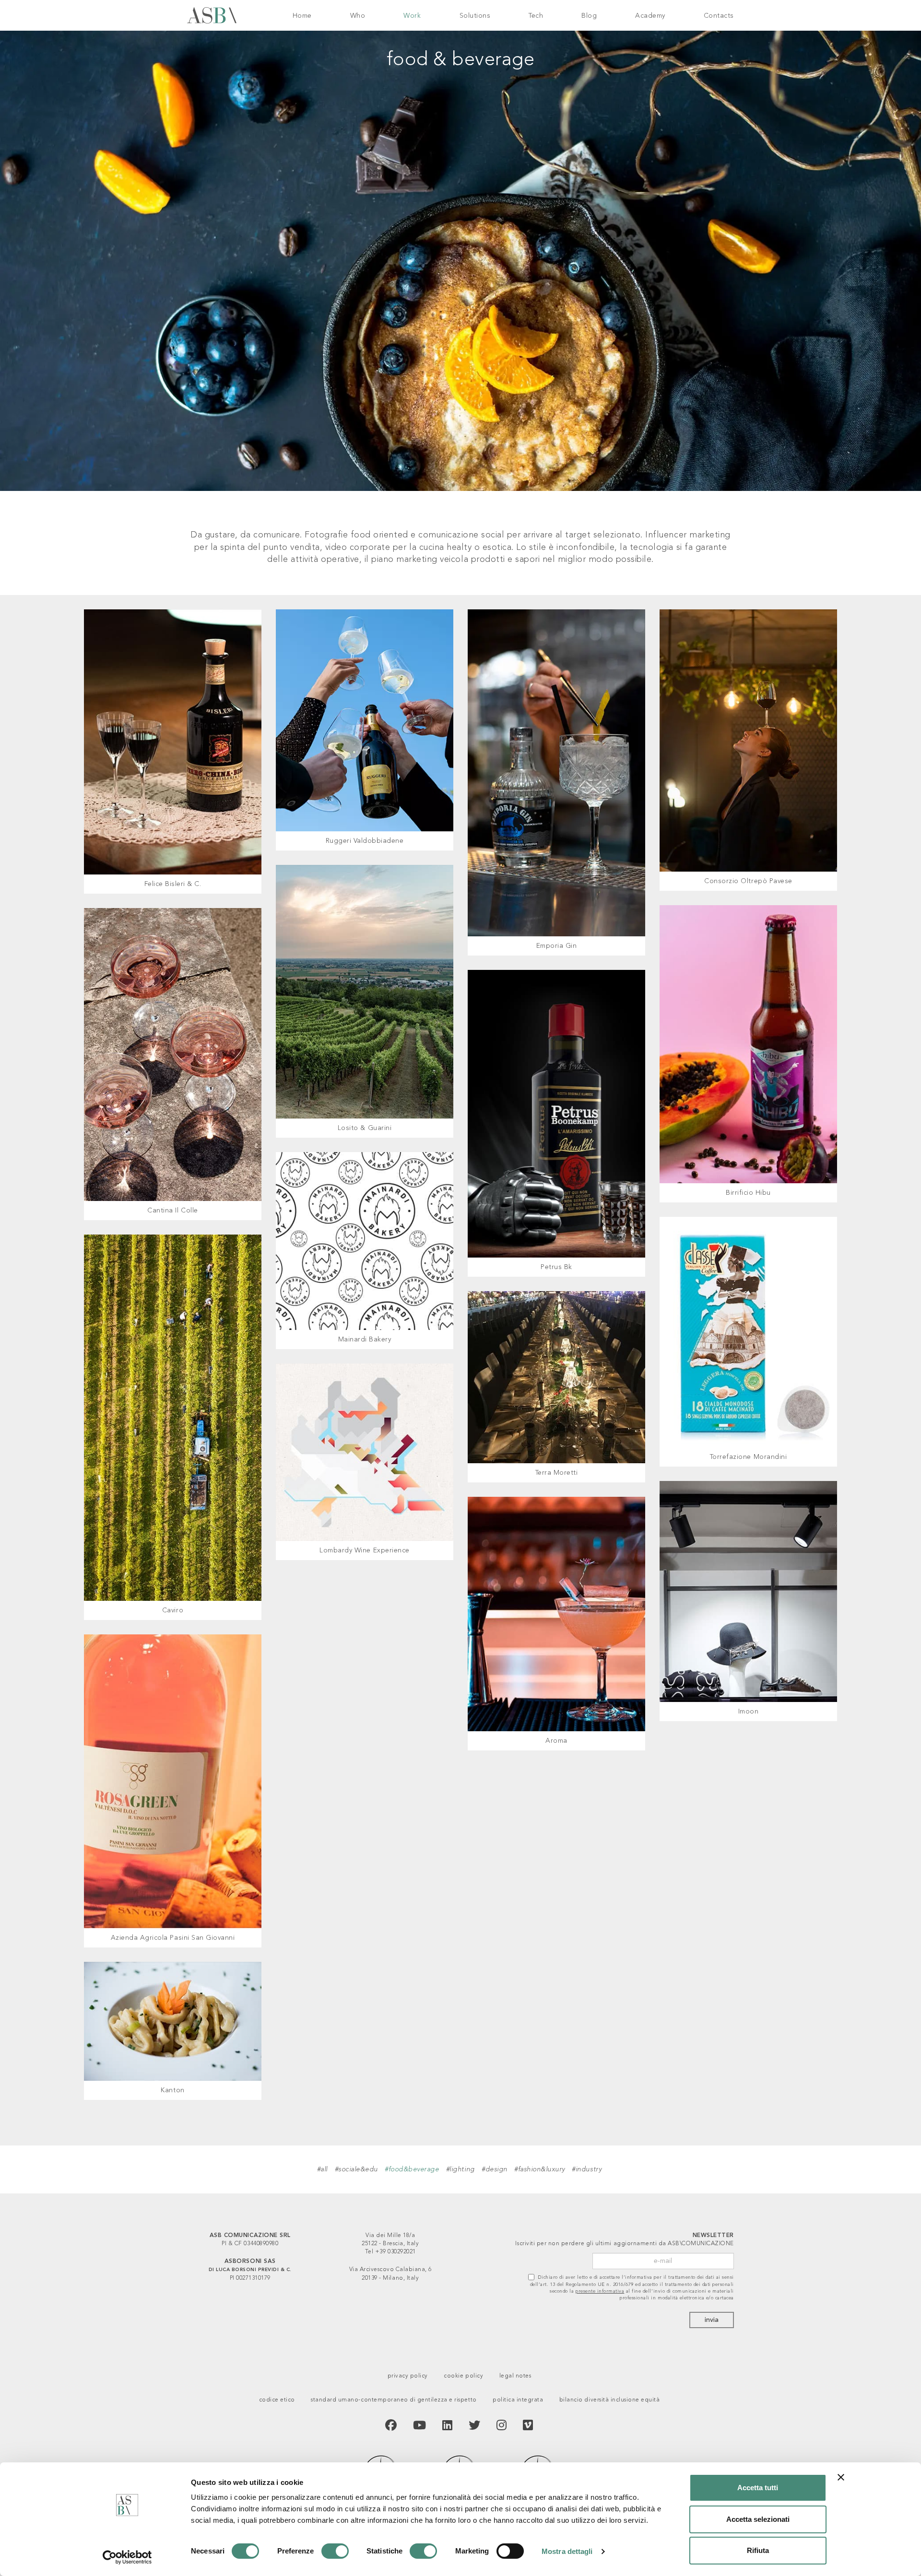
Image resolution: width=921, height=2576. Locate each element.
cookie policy (463, 2376)
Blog (589, 16)
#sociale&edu (356, 2169)
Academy (650, 16)
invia (712, 2320)
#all (322, 2169)
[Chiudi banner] (841, 2477)
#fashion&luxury (540, 2169)
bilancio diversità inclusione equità (610, 2400)
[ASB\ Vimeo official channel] (528, 2426)
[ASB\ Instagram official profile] (502, 2426)
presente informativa (600, 2291)
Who (358, 16)
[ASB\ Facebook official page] (391, 2426)
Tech (536, 16)
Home (302, 16)
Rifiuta (758, 2550)
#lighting (460, 2169)
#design (495, 2169)
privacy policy (408, 2376)
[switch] (335, 2551)
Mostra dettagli (567, 2551)
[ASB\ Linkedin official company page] (448, 2426)
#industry (587, 2169)
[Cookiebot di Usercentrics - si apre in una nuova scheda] (127, 2557)
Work (412, 16)
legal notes (515, 2376)
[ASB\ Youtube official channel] (420, 2426)
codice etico (277, 2400)
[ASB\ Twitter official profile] (475, 2426)
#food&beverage (412, 2169)
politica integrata (518, 2400)
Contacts (719, 16)
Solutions (475, 16)
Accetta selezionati (758, 2519)
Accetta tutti (758, 2488)
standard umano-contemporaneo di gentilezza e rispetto (394, 2400)
